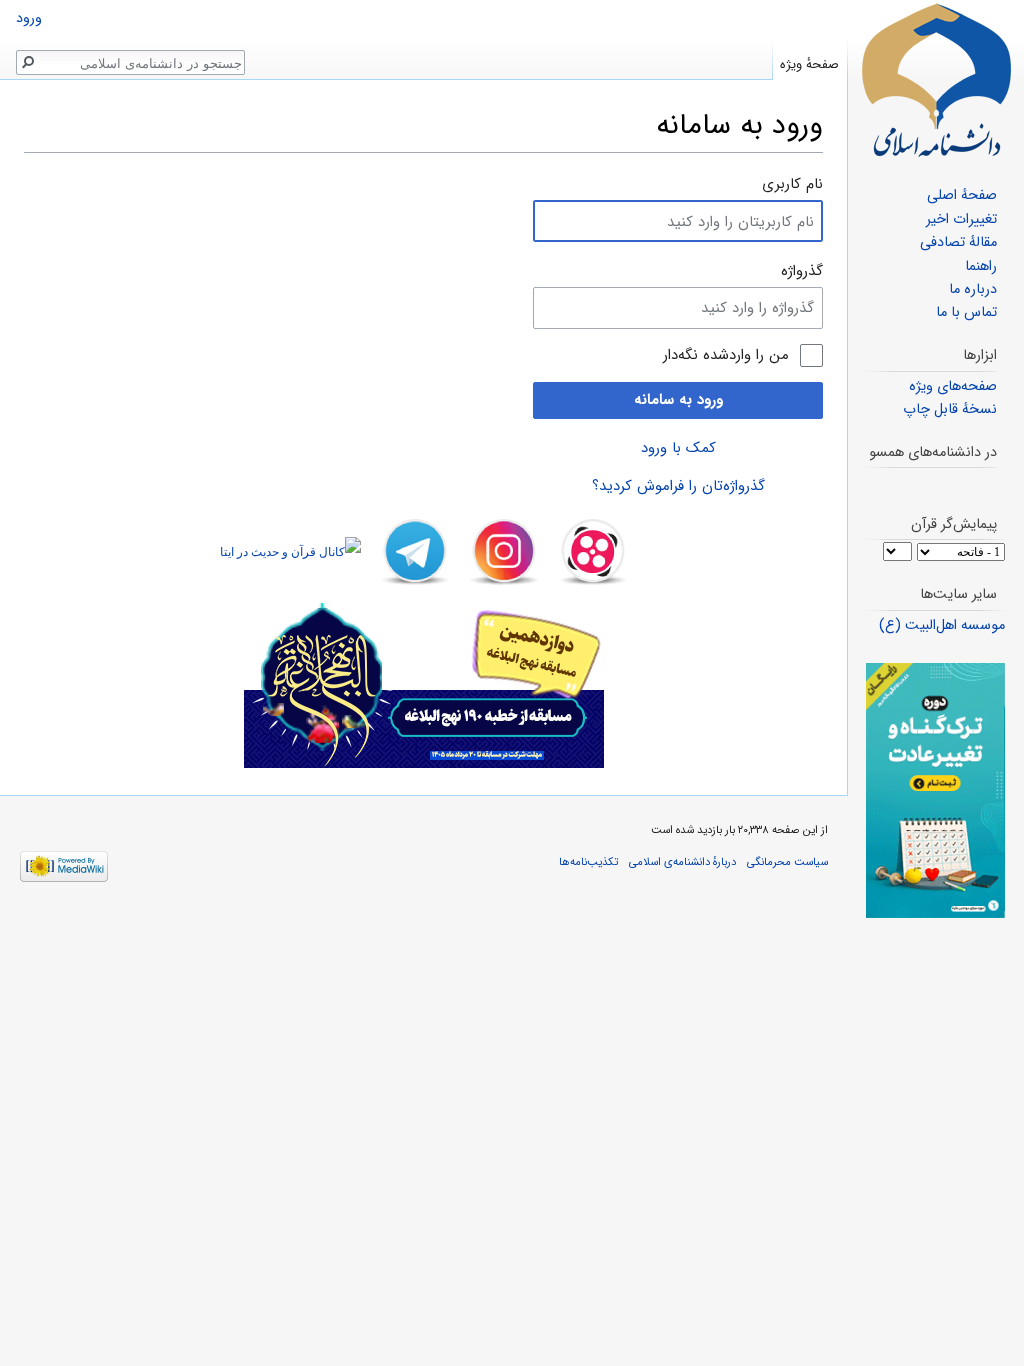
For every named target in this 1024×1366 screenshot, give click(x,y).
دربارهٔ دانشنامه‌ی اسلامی (682, 862)
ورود (29, 18)
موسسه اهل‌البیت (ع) (942, 625)
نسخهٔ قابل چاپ (950, 409)
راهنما (981, 266)
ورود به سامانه (678, 400)
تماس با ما (966, 312)
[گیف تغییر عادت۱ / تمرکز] (935, 790)
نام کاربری (792, 184)
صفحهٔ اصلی (962, 195)
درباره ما (973, 289)
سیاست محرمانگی (787, 862)
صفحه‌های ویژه (953, 386)
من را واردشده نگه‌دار (726, 355)
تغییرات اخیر (961, 219)
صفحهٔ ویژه (809, 64)
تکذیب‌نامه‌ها (588, 862)
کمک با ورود (678, 448)
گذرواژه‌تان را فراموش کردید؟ (678, 486)
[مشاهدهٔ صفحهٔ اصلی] (936, 80)
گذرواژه (802, 271)
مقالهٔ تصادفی (958, 242)
